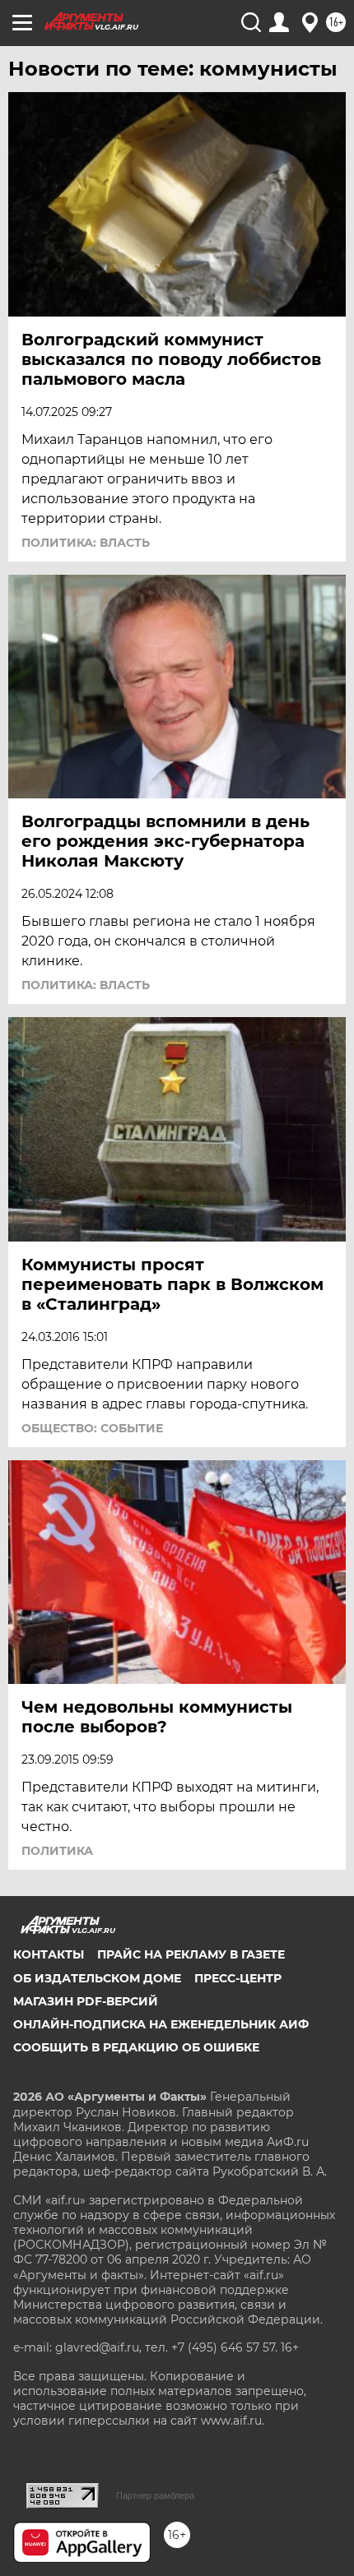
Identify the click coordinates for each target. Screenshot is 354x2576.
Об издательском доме (97, 1978)
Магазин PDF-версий (86, 2001)
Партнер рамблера (155, 2495)
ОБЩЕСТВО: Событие (92, 1428)
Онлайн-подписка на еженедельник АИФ (161, 2024)
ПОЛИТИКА (57, 1851)
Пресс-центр (238, 1978)
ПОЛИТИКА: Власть (86, 543)
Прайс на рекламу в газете (191, 1954)
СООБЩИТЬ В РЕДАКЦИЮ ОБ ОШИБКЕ (136, 2047)
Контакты (49, 1954)
